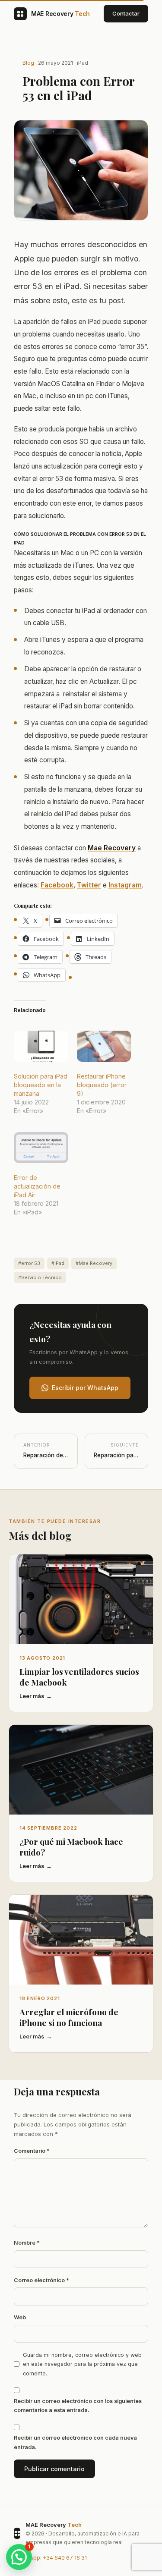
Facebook (57, 885)
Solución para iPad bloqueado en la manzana (41, 1085)
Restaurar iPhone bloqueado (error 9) (102, 1085)
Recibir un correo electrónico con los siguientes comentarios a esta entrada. (78, 2406)
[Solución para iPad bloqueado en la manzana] (41, 1046)
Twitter (89, 885)
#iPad (58, 1263)
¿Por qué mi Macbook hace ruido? (71, 1847)
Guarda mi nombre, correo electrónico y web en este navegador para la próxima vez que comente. (82, 2364)
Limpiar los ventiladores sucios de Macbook (79, 1677)
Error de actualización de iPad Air (37, 1186)
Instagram (125, 885)
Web (20, 2317)
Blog (28, 63)
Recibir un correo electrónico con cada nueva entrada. (75, 2442)
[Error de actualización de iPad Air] (41, 1148)
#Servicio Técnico (40, 1277)
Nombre (27, 2243)
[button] (19, 2557)
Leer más (32, 1696)
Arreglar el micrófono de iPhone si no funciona (69, 2017)
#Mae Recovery (94, 1263)
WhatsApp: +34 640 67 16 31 (50, 2558)
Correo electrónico (41, 2280)
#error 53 (29, 1263)
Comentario (32, 2151)
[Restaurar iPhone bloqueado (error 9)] (104, 1046)
